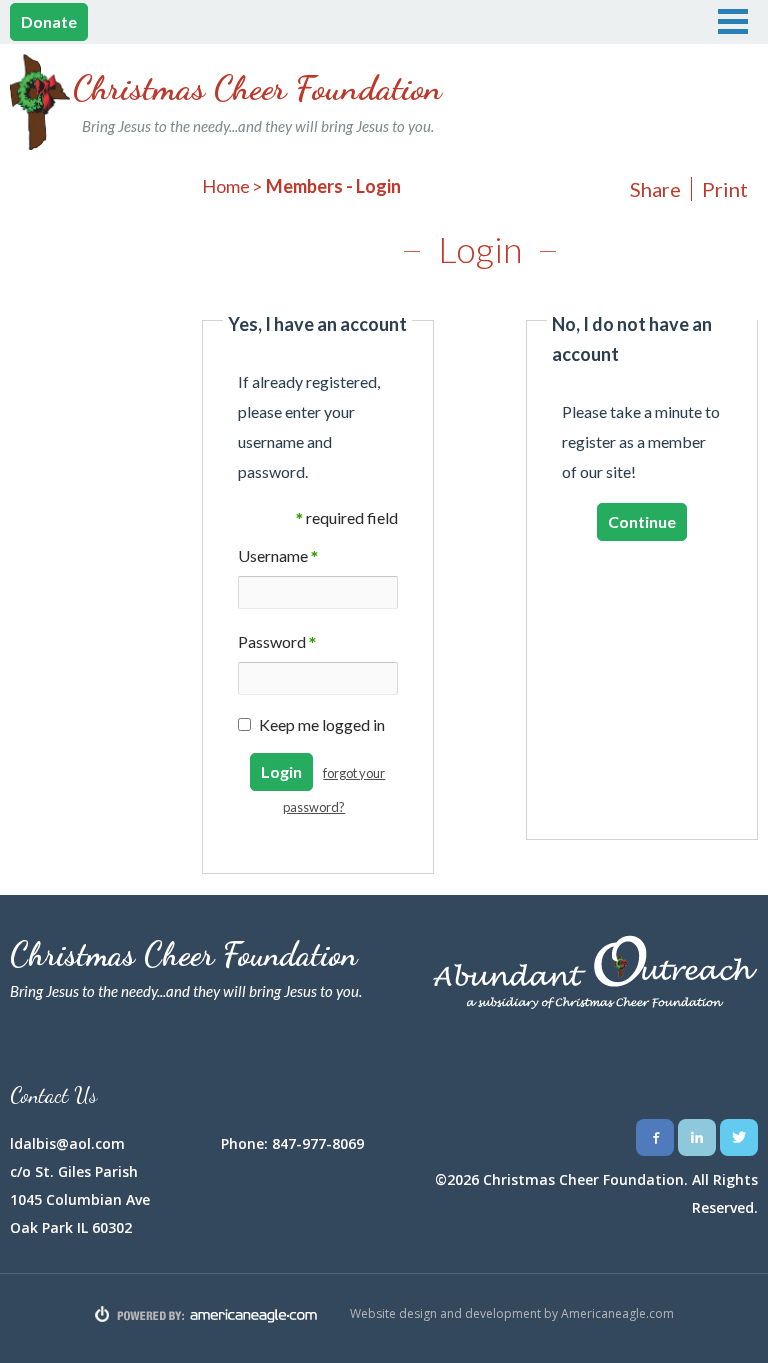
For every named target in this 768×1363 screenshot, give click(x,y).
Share (655, 189)
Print (725, 189)
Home (226, 186)
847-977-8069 (318, 1143)
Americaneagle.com (617, 1313)
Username (278, 557)
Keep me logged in (322, 724)
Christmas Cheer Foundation (257, 101)
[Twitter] (739, 1137)
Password (277, 643)
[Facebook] (655, 1137)
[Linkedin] (697, 1137)
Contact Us (53, 1095)
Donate (49, 21)
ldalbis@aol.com (67, 1143)
